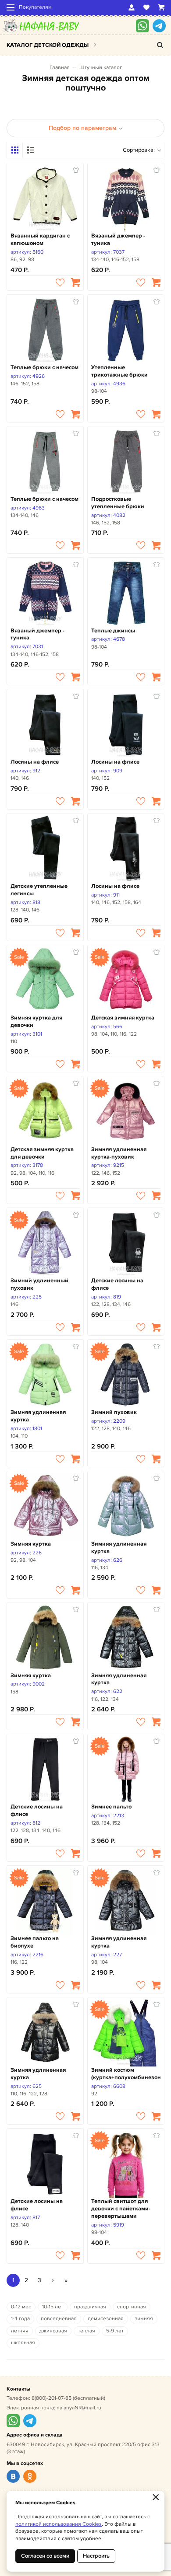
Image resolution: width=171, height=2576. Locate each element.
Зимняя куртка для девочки (36, 1021)
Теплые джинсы (113, 631)
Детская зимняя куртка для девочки (42, 1153)
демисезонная (106, 2319)
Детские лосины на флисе (117, 1284)
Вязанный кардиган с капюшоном (40, 239)
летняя (20, 2331)
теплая (87, 2331)
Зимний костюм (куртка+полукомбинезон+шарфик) (126, 2074)
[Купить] (75, 283)
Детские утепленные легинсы (39, 890)
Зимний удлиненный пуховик (39, 1284)
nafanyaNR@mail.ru (79, 2408)
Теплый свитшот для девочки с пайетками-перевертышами (121, 2209)
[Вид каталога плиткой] (15, 150)
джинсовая (53, 2331)
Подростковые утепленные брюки (118, 503)
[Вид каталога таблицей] (31, 150)
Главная (60, 68)
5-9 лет (115, 2331)
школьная (23, 2343)
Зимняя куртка (31, 1544)
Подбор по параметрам (82, 128)
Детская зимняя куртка (123, 1018)
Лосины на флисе (35, 762)
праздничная (90, 2307)
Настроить (96, 2556)
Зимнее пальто (111, 1807)
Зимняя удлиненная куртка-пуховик (119, 1153)
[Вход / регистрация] (132, 7)
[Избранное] (146, 7)
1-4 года (20, 2319)
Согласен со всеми (45, 2556)
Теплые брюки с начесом (45, 367)
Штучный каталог (101, 68)
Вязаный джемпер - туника (118, 239)
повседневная (59, 2319)
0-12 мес (21, 2307)
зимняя (144, 2319)
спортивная (132, 2307)
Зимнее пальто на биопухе (35, 1942)
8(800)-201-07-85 (52, 2398)
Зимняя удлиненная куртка (38, 1416)
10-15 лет (53, 2307)
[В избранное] (60, 283)
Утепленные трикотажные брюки (119, 371)
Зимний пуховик (114, 1412)
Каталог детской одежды (48, 45)
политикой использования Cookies (59, 2524)
